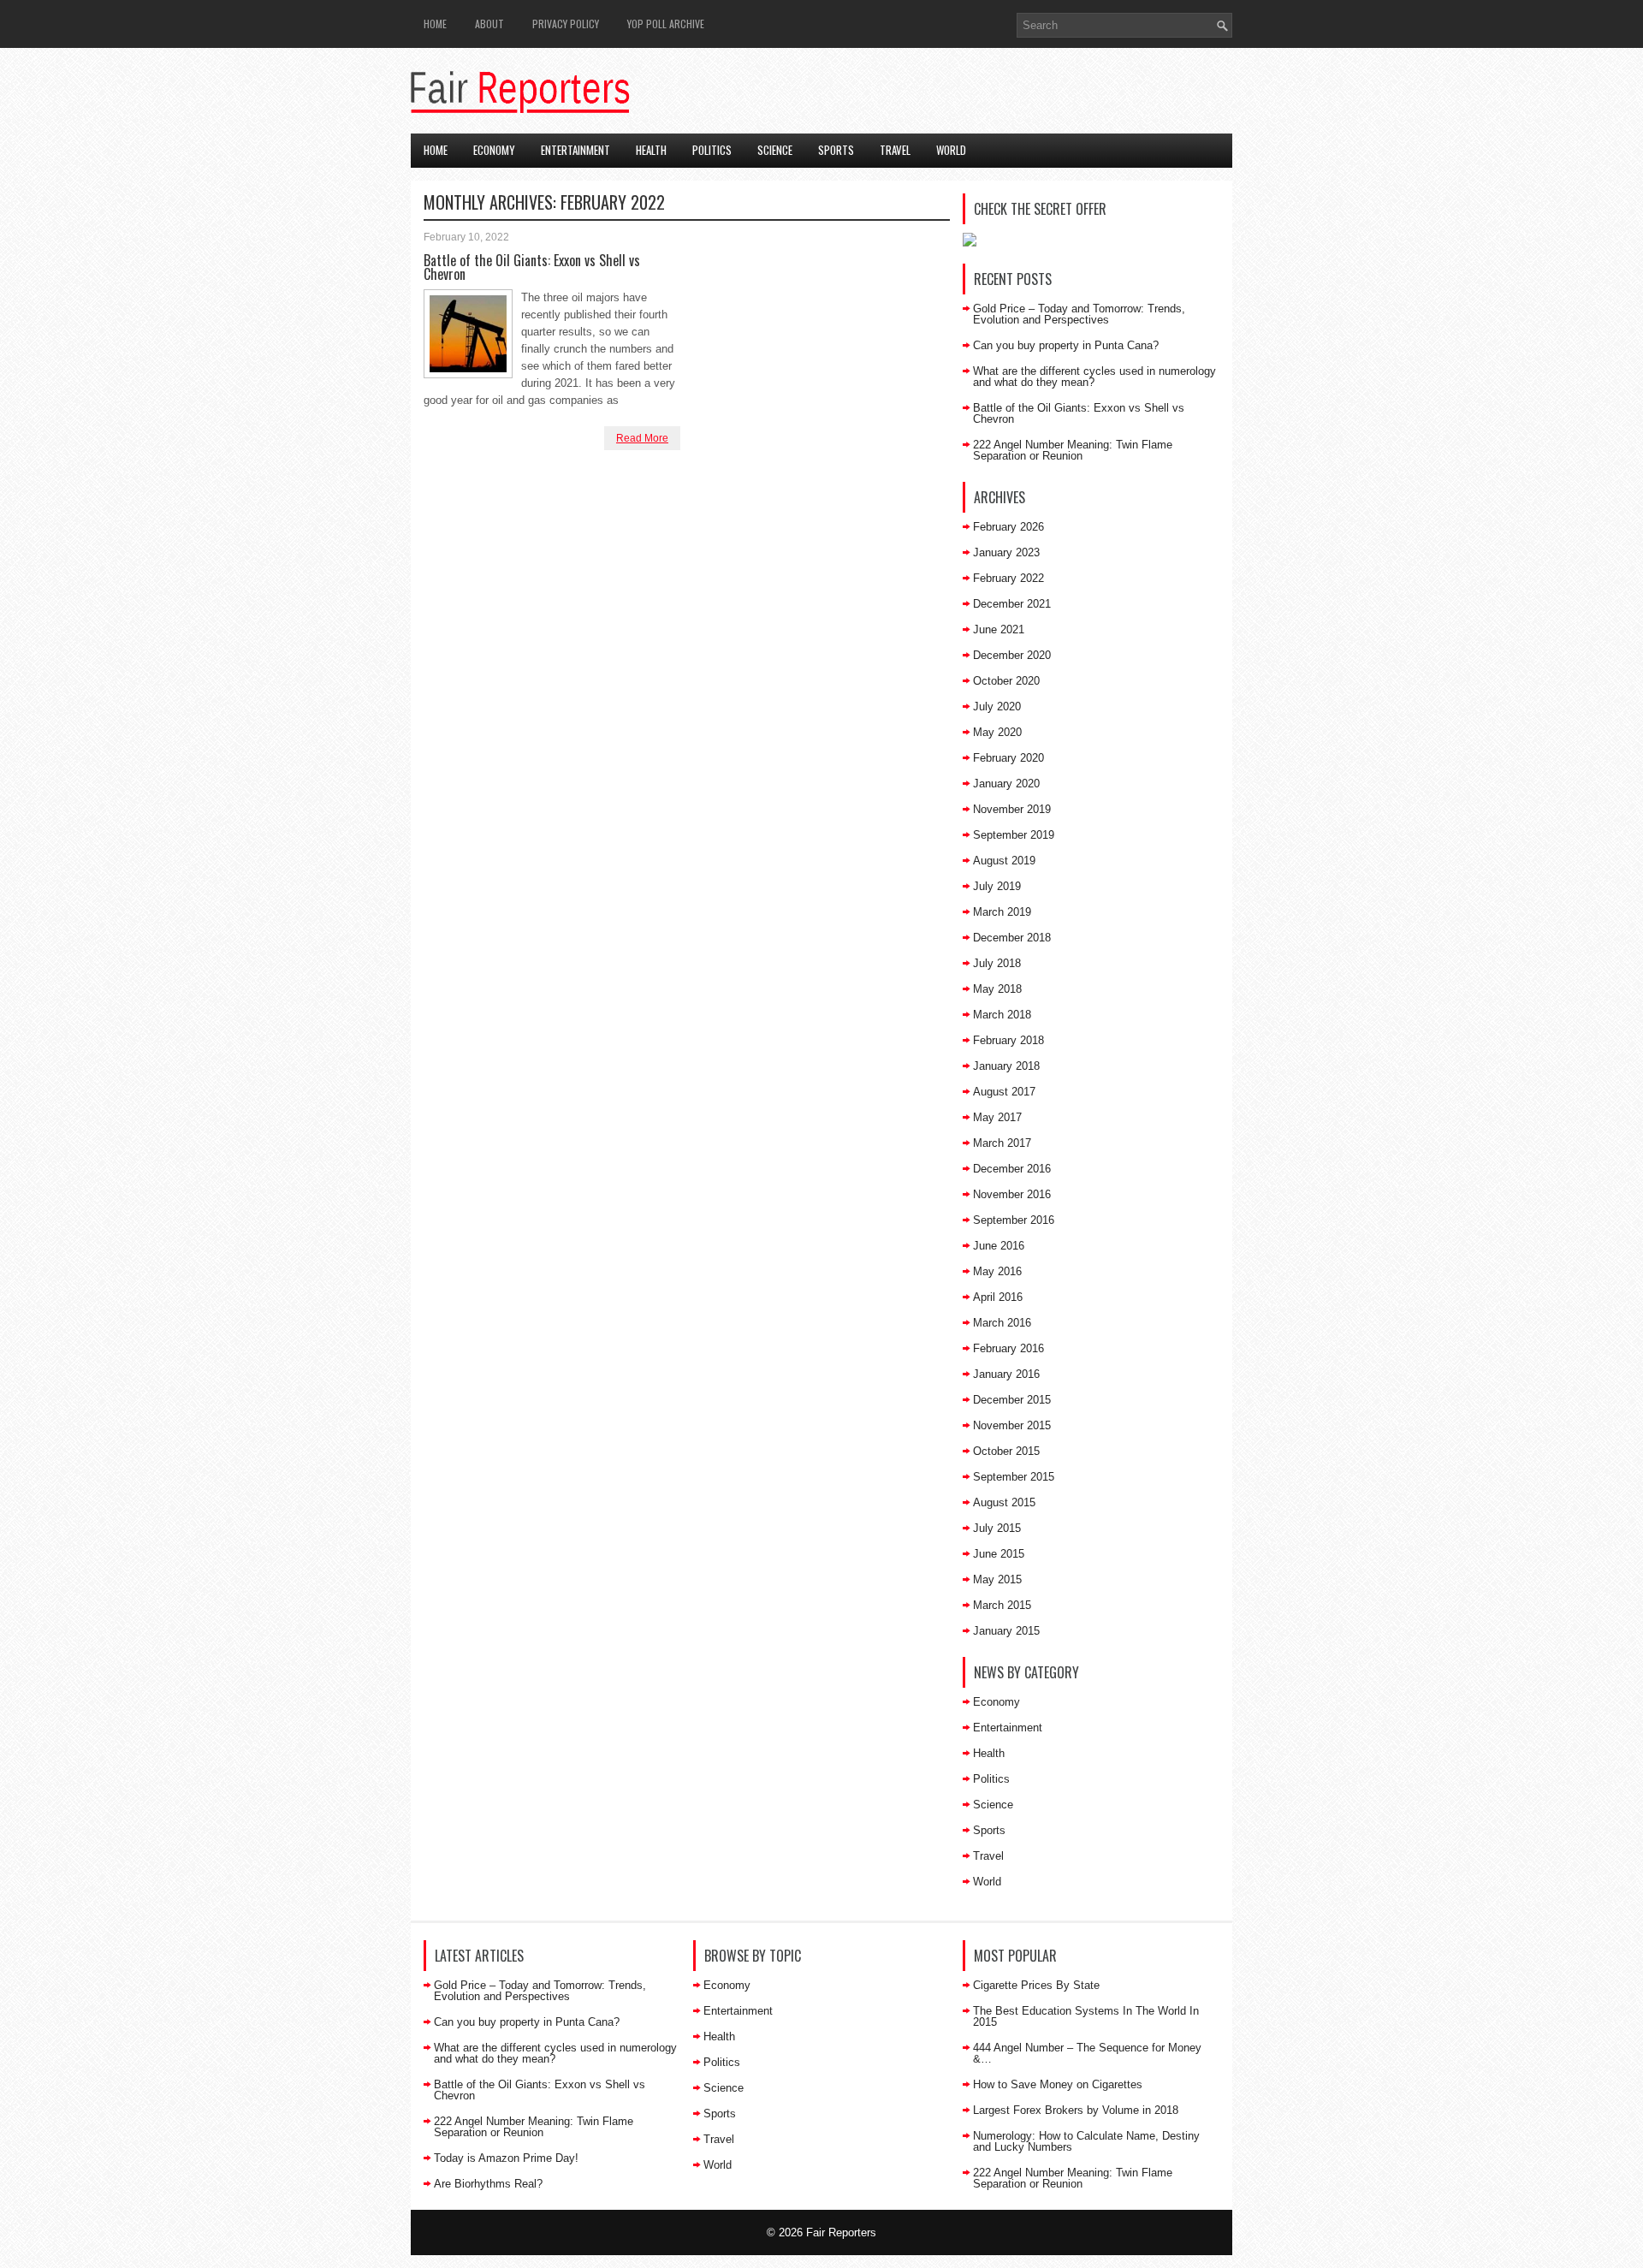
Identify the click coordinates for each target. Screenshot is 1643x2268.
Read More (642, 438)
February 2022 (1008, 578)
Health (651, 150)
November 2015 (1012, 1425)
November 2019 (1012, 809)
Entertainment (575, 150)
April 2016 (998, 1297)
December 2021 (1012, 604)
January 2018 (1006, 1066)
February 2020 (1008, 758)
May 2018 (997, 989)
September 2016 (1014, 1220)
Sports (836, 150)
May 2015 (997, 1579)
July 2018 (997, 963)
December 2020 (1012, 655)
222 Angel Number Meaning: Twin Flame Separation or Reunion (1073, 450)
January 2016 (1006, 1374)
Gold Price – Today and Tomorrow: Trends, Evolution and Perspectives (1079, 314)
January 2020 (1006, 784)
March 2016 (1002, 1323)
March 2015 (1002, 1605)
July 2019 (997, 886)
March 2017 (1002, 1143)
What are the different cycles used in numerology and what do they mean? (1094, 377)
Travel (895, 150)
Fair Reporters (841, 2232)
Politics (712, 150)
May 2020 (997, 732)
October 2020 (1006, 681)
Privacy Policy (566, 24)
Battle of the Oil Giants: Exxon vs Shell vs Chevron (532, 267)
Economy (494, 150)
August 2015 (1004, 1502)
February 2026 (1008, 527)
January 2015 (1006, 1631)
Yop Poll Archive (666, 24)
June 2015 (999, 1554)
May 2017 (997, 1117)
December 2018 (1012, 938)
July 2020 (997, 707)
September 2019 (1014, 835)
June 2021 (999, 629)
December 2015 (1012, 1400)
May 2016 (997, 1271)
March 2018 (1002, 1015)
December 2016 (1012, 1169)
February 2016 (1008, 1348)
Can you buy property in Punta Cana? (1066, 345)
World (951, 150)
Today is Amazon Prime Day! (506, 2158)
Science (775, 150)
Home (435, 24)
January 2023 (1006, 552)
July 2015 (997, 1528)
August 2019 (1004, 861)
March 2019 (1002, 912)
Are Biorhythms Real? (488, 2184)
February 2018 (1008, 1040)
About (489, 24)
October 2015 (1006, 1451)
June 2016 (999, 1246)
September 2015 (1014, 1477)
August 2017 (1004, 1092)
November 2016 (1012, 1194)
